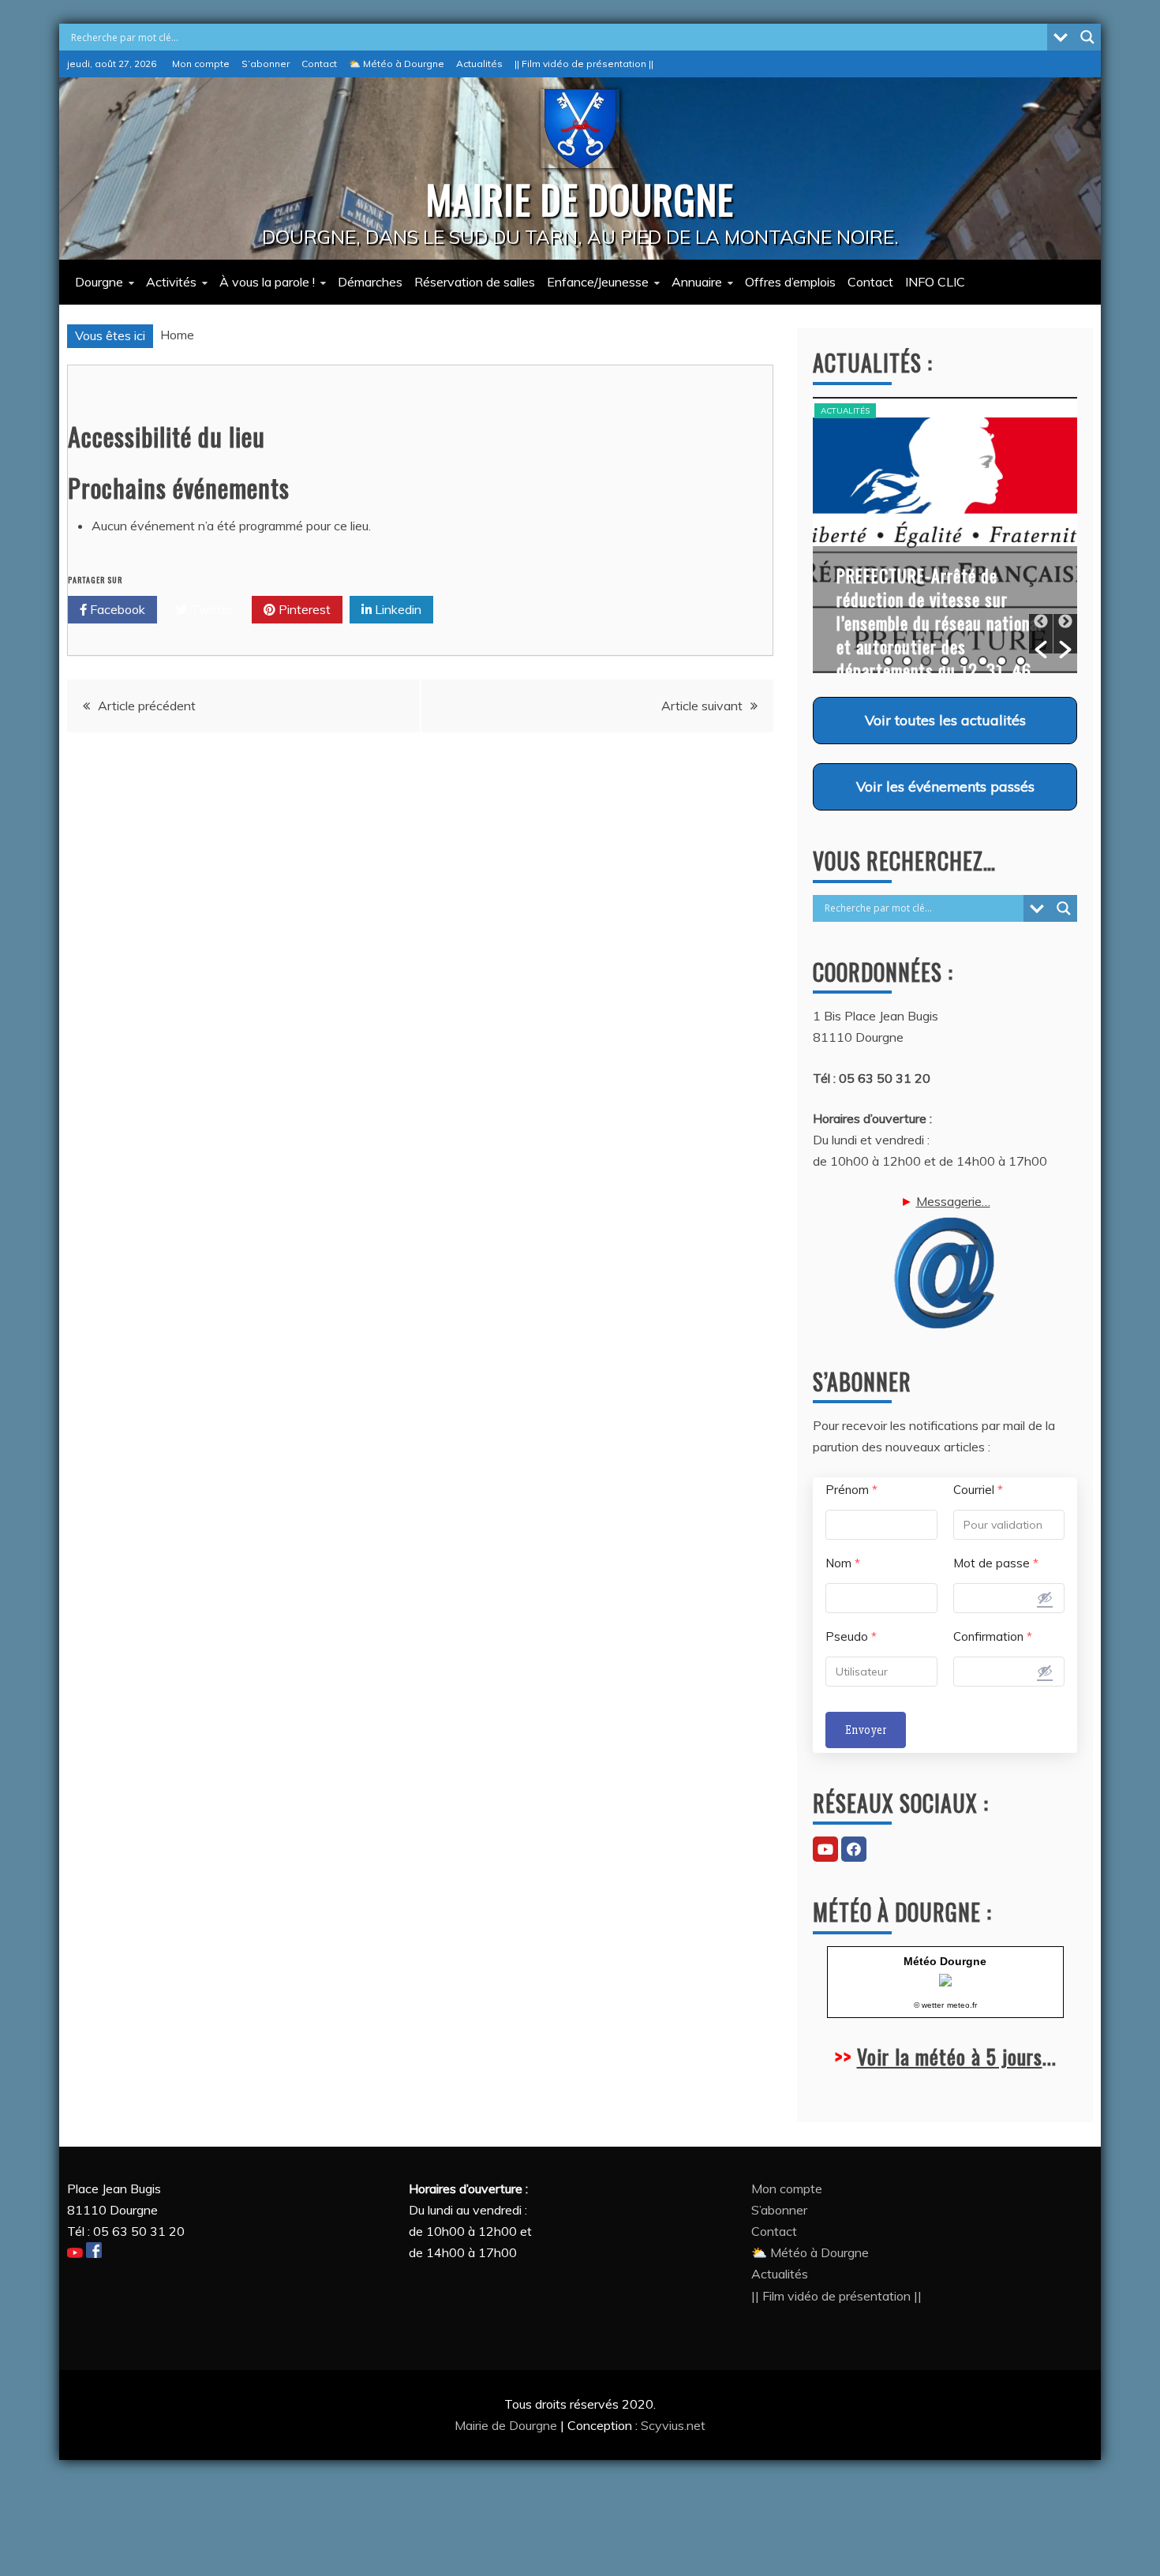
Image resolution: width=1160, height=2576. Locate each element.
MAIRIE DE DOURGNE (580, 198)
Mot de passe (996, 1563)
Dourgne (99, 282)
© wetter (929, 2005)
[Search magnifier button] (1087, 37)
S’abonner (266, 64)
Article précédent (147, 706)
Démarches (370, 282)
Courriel (978, 1490)
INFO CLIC (935, 282)
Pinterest (303, 609)
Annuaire (697, 282)
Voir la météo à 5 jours (950, 2056)
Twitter (210, 609)
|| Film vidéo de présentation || (584, 64)
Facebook (116, 609)
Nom (843, 1563)
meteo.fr (962, 2005)
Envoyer (866, 1730)
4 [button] (945, 661)
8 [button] (1021, 661)
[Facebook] (854, 1849)
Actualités (479, 64)
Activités (171, 282)
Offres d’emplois (790, 282)
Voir (945, 720)
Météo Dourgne (945, 1961)
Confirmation (993, 1636)
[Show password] (1045, 1597)
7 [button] (1002, 661)
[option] (945, 535)
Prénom (851, 1490)
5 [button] (964, 661)
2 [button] (907, 661)
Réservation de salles (475, 282)
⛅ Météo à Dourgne (397, 64)
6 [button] (983, 661)
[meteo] (945, 1982)
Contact (319, 64)
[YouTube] (825, 1849)
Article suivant (702, 706)
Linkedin (397, 609)
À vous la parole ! (267, 282)
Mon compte (201, 64)
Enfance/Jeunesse (598, 282)
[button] (1041, 634)
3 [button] (926, 661)
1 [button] (888, 661)
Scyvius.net (673, 2425)
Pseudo (851, 1636)
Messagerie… (953, 1201)
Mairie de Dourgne (507, 2425)
